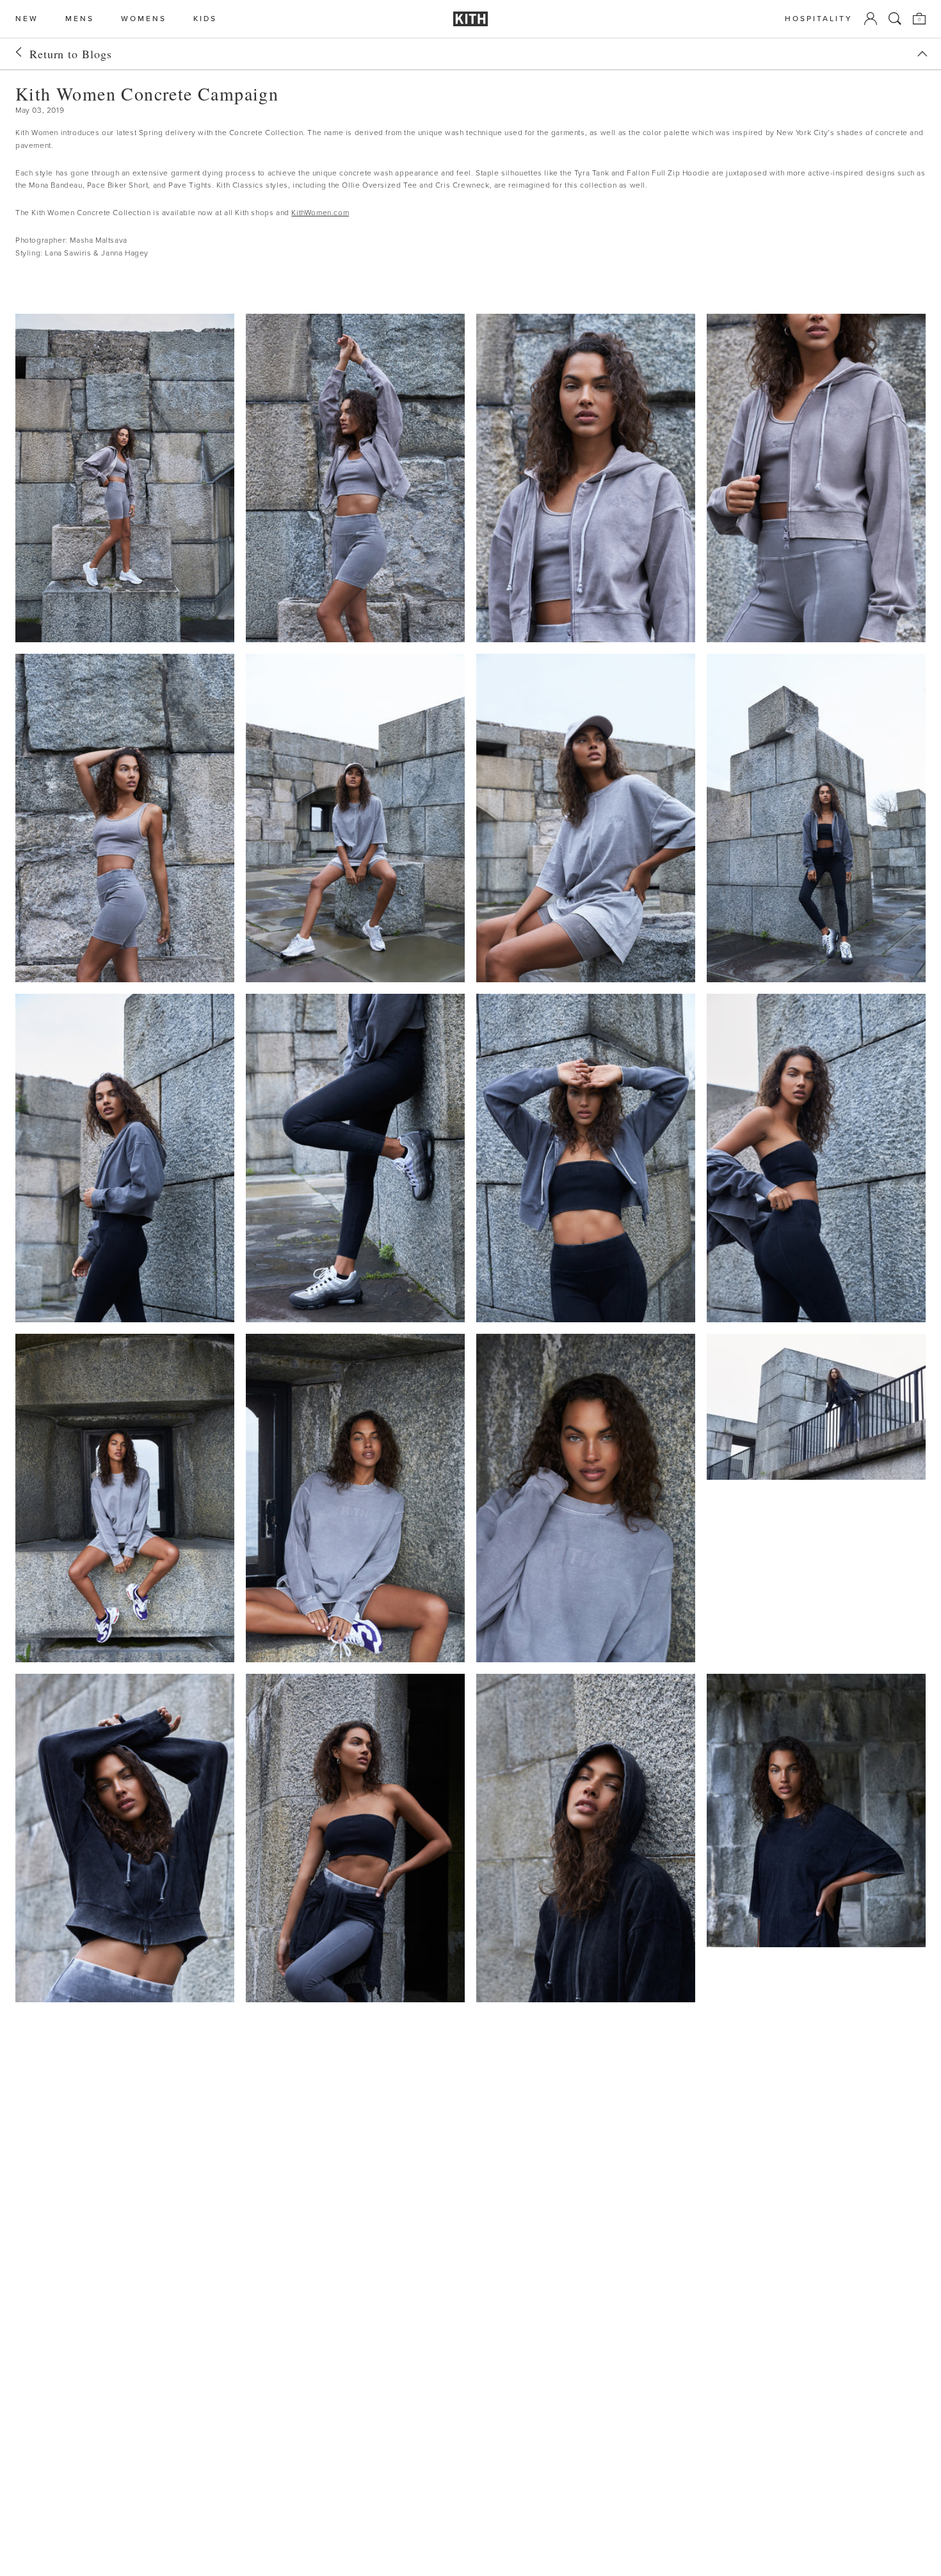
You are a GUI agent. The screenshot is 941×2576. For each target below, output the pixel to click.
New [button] (27, 19)
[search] (895, 19)
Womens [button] (144, 19)
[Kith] (470, 19)
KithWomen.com (320, 213)
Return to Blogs (71, 54)
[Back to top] (922, 54)
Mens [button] (80, 19)
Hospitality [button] (819, 19)
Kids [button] (205, 19)
